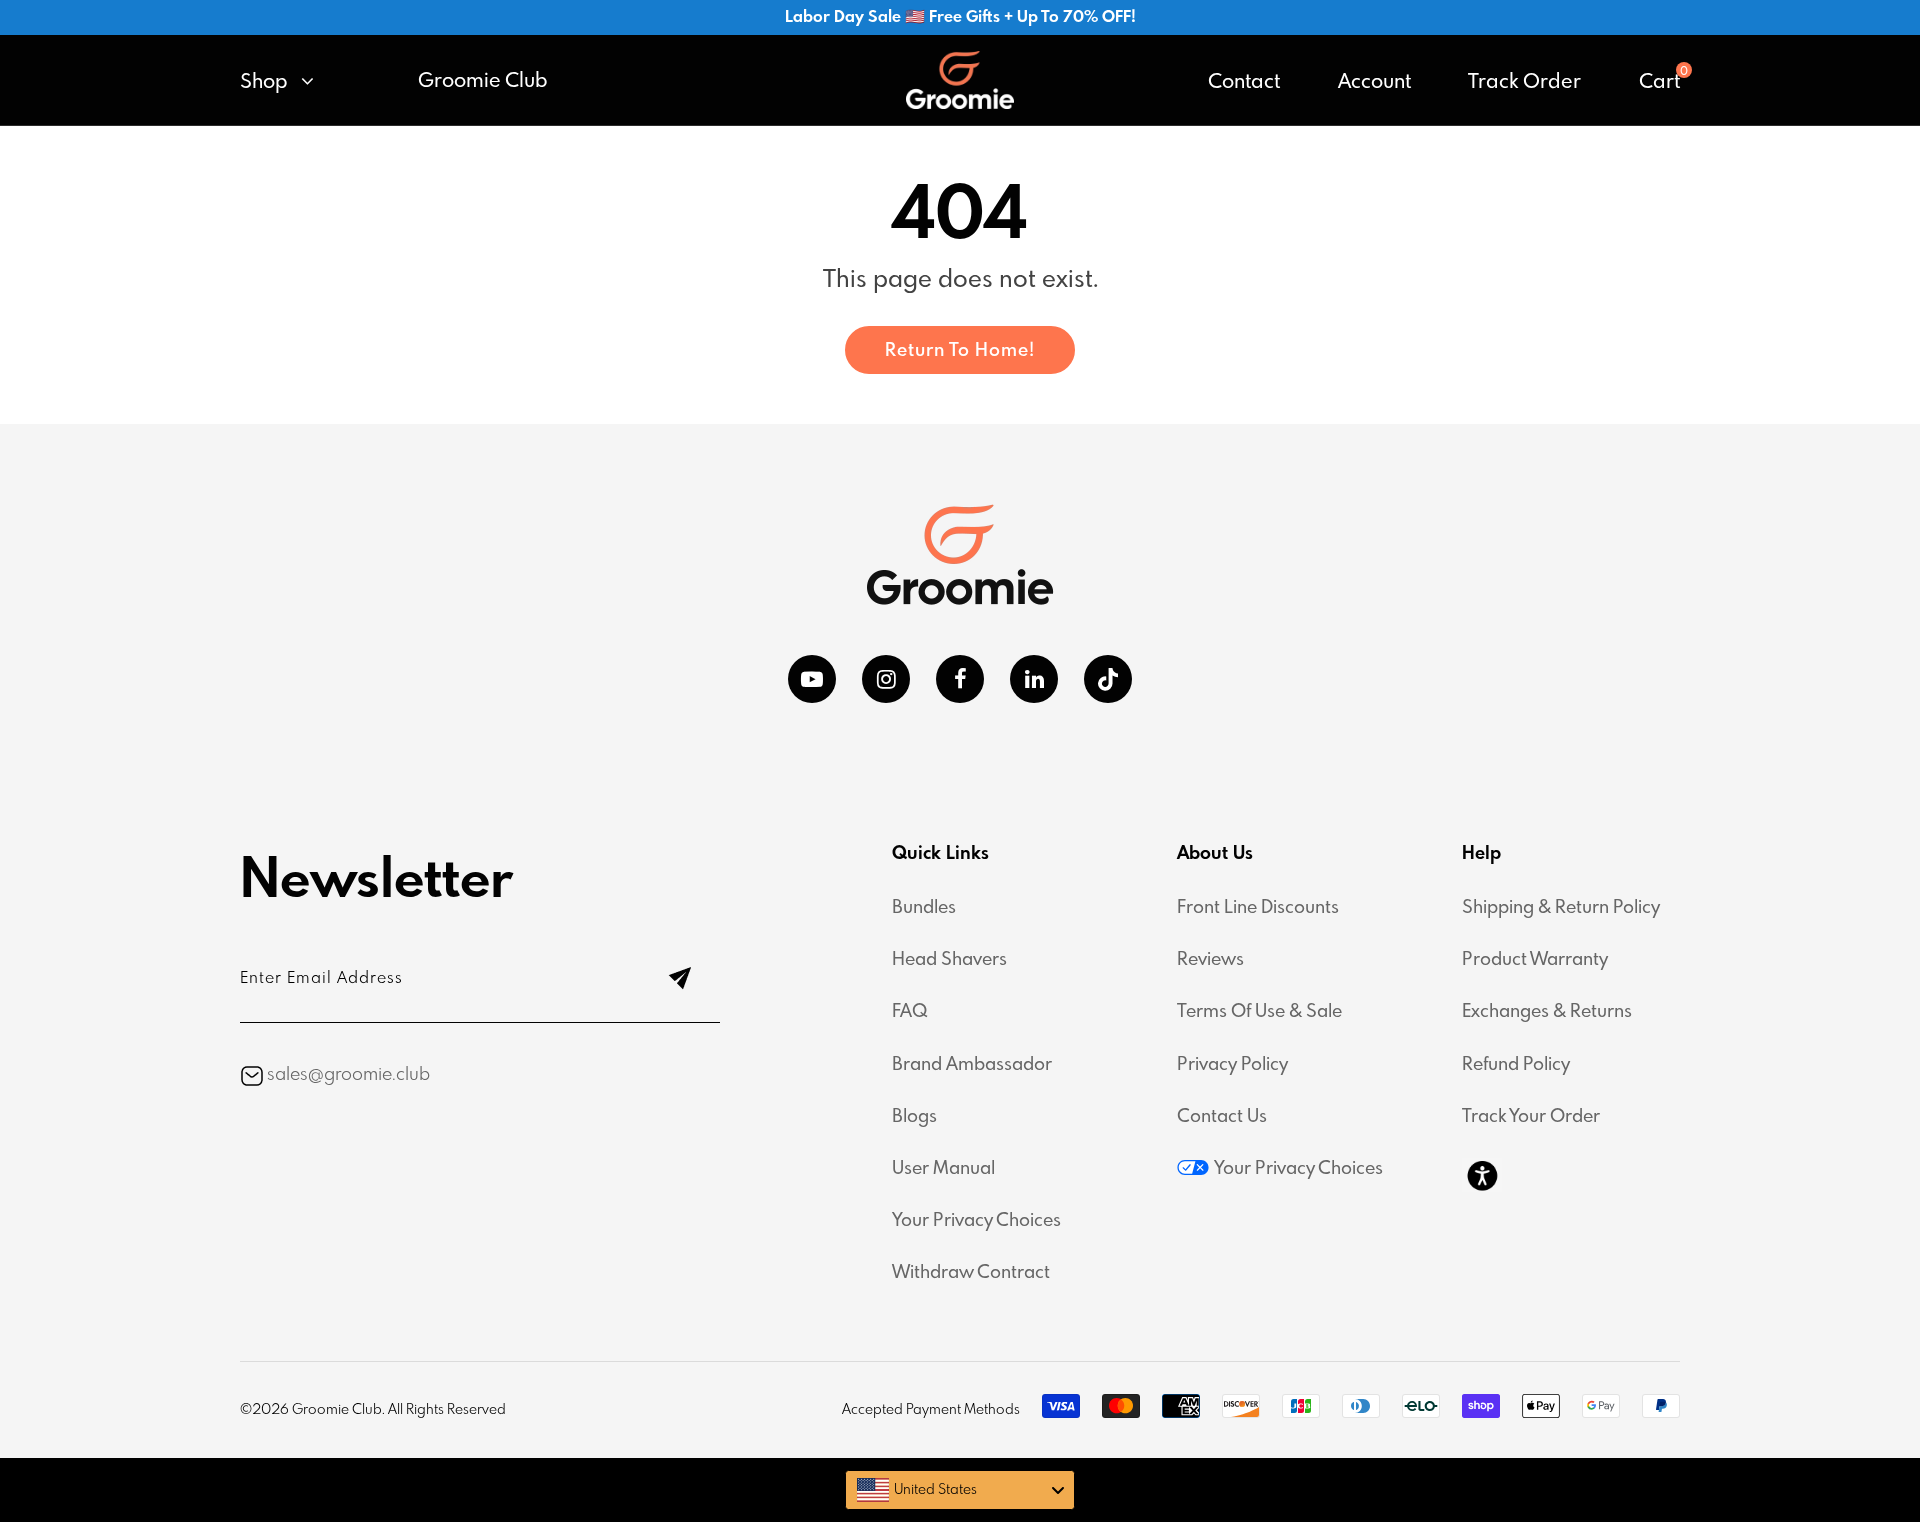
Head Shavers (949, 960)
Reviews (1210, 960)
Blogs (914, 1117)
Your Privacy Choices (976, 1221)
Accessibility (1482, 1175)
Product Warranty (1535, 960)
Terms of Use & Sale (1259, 1012)
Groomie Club (483, 82)
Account (1374, 83)
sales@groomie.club (348, 1075)
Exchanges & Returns (1547, 1012)
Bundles (924, 908)
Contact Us (1222, 1117)
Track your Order (1531, 1117)
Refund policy (1516, 1065)
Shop (266, 82)
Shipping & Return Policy (1561, 908)
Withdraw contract (971, 1273)
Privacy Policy (1232, 1065)
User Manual (943, 1169)
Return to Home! (960, 351)
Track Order (1524, 83)
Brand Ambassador (972, 1065)
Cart (1659, 83)
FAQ (910, 1012)
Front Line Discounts (1258, 908)
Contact (1244, 83)
